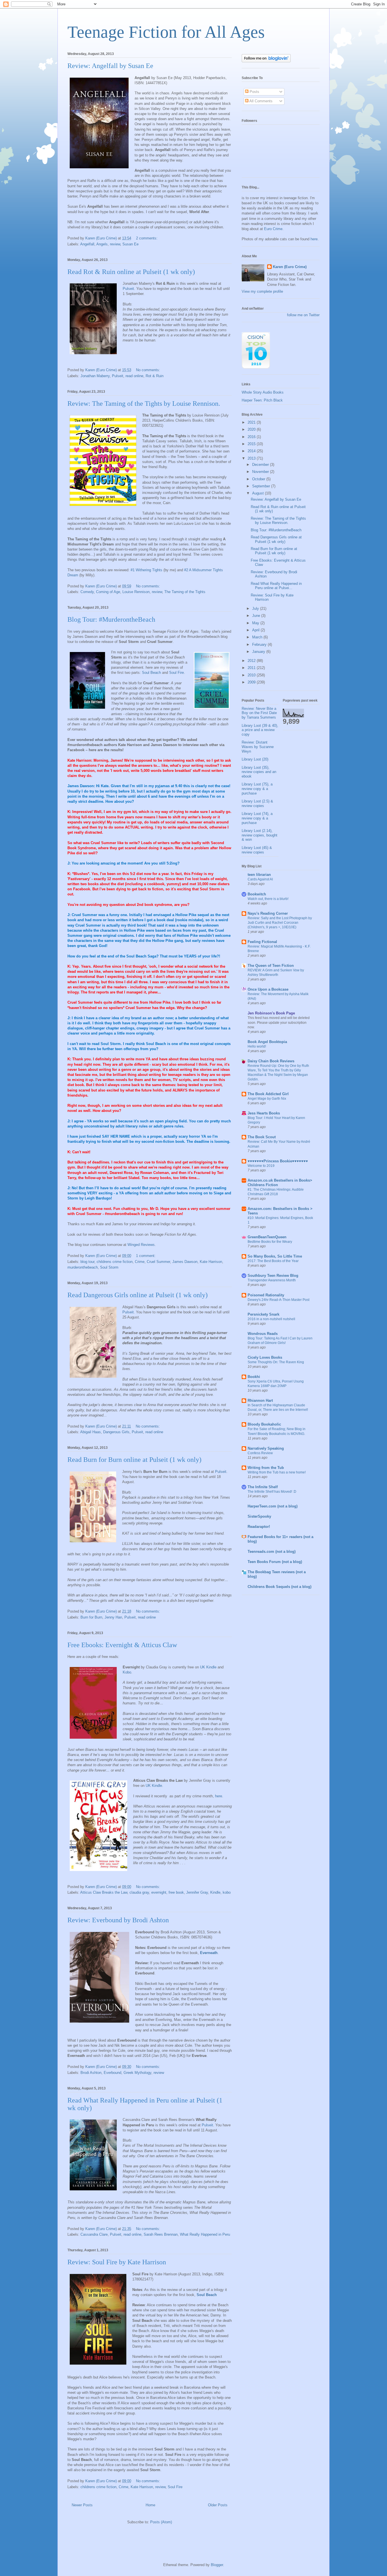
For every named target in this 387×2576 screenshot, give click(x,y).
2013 (252, 458)
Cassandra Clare (94, 2234)
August (259, 493)
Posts (254, 92)
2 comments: (147, 238)
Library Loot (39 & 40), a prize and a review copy (260, 730)
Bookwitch (257, 894)
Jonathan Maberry (95, 376)
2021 (252, 422)
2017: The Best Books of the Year (273, 1261)
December (261, 465)
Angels (102, 244)
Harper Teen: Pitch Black (262, 400)
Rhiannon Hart (260, 1400)
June (257, 616)
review (115, 244)
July (256, 609)
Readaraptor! (259, 1527)
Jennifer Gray (197, 1892)
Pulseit (128, 289)
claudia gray (139, 1892)
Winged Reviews (141, 1245)
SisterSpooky (259, 1516)
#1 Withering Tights (146, 570)
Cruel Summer (158, 1262)
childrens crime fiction (115, 1262)
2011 (252, 668)
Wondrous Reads (263, 1334)
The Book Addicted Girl (268, 1094)
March (258, 637)
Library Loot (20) (255, 759)
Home (150, 2505)
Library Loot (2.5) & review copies (257, 803)
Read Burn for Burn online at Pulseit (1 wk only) (134, 1460)
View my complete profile (262, 291)
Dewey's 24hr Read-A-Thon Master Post (278, 1300)
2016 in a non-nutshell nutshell (271, 1319)
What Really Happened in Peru (205, 2234)
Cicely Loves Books (265, 1357)
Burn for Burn (91, 1617)
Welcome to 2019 (261, 1166)
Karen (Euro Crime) (290, 267)
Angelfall (87, 244)
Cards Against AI (260, 879)
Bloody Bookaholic (264, 1424)
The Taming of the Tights (185, 592)
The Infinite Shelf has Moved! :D (272, 1492)
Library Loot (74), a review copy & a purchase (257, 818)
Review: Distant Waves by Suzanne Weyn (258, 747)
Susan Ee (130, 244)
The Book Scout (262, 1137)
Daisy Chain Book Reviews (271, 1061)
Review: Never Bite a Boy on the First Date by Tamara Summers (259, 713)
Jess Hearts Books (264, 1113)
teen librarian (259, 875)
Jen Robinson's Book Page (271, 1013)
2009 (252, 682)
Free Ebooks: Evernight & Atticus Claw (122, 1645)
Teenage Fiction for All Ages (166, 32)
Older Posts (218, 2505)
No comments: (149, 370)
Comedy (87, 592)
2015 (252, 444)
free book (176, 1892)
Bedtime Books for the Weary (270, 1242)
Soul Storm (109, 1267)
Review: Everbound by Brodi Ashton (118, 1920)
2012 (252, 661)
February (260, 644)
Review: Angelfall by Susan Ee (110, 66)
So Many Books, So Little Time (275, 1256)
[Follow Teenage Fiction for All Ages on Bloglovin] (266, 61)
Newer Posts (82, 2505)
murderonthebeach (83, 1267)
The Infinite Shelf (263, 1487)
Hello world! (257, 1046)
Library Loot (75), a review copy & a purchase (257, 789)
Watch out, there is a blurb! (268, 899)
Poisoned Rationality (266, 1295)
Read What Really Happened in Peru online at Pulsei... (276, 586)
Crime (140, 1262)
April (256, 630)
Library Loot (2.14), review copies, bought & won (260, 835)
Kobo (127, 1672)
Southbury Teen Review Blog (273, 1276)
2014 (252, 451)
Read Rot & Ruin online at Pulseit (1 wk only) (131, 272)
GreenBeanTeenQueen (267, 1237)
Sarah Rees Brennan (161, 2234)
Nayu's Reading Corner (268, 913)
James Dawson (185, 1262)
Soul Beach (151, 673)
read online (134, 376)
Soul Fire (177, 673)
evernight (159, 1892)
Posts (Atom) (161, 2522)
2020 (252, 429)
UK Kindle (208, 1667)
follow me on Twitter (303, 315)
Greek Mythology (137, 2073)
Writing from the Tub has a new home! (277, 1472)
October (259, 479)
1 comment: (146, 1256)
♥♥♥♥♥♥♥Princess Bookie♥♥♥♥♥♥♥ (278, 1161)
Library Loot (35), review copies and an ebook (259, 772)
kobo (227, 1892)
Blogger (217, 2565)
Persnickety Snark (263, 1314)
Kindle (215, 1892)
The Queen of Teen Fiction (271, 966)
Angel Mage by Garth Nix (267, 1099)
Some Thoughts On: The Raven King (276, 1362)
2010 (252, 675)
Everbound (112, 2073)
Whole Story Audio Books (263, 392)
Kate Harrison (211, 1262)
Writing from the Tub (266, 1468)
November (261, 472)
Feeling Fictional (262, 942)
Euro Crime (273, 229)
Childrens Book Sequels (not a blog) (279, 1587)
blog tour (87, 1262)
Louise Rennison (136, 592)
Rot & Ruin (155, 376)
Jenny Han (113, 1617)
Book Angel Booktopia (267, 1042)
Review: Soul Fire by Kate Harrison (117, 2262)
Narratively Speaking (266, 1448)
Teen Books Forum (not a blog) (275, 1562)
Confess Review (260, 1453)
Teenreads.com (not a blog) (272, 1552)
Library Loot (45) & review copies (257, 850)
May (256, 623)
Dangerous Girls (116, 1432)
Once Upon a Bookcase (268, 989)
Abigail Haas (91, 1432)
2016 (252, 437)
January (259, 652)
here (219, 1796)
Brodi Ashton (91, 2073)
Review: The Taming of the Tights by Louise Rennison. (144, 404)
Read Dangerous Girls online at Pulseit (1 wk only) (138, 1295)
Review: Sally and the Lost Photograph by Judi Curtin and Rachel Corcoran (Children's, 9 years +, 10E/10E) (280, 923)
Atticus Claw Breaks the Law (104, 1892)
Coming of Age (108, 592)
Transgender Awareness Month (272, 1280)
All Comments (261, 101)
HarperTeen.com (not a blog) (273, 1506)
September (262, 486)
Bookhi (254, 1377)
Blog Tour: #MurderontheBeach (111, 619)
